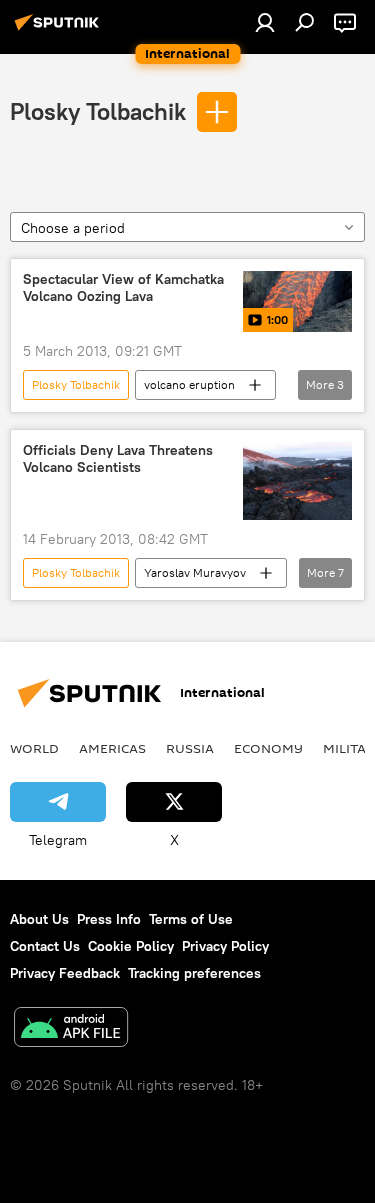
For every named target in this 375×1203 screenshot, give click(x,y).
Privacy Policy (225, 946)
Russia (190, 748)
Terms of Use (191, 919)
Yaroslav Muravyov (195, 572)
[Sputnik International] (60, 30)
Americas (112, 748)
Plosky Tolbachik (98, 111)
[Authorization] (265, 22)
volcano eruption (189, 384)
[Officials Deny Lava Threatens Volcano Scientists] (297, 481)
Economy (268, 748)
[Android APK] (71, 1029)
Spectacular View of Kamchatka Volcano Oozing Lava (123, 288)
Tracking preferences (194, 973)
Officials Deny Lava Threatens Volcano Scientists (118, 459)
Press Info (109, 919)
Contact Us (45, 946)
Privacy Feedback (65, 973)
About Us (39, 919)
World (34, 748)
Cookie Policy (131, 946)
